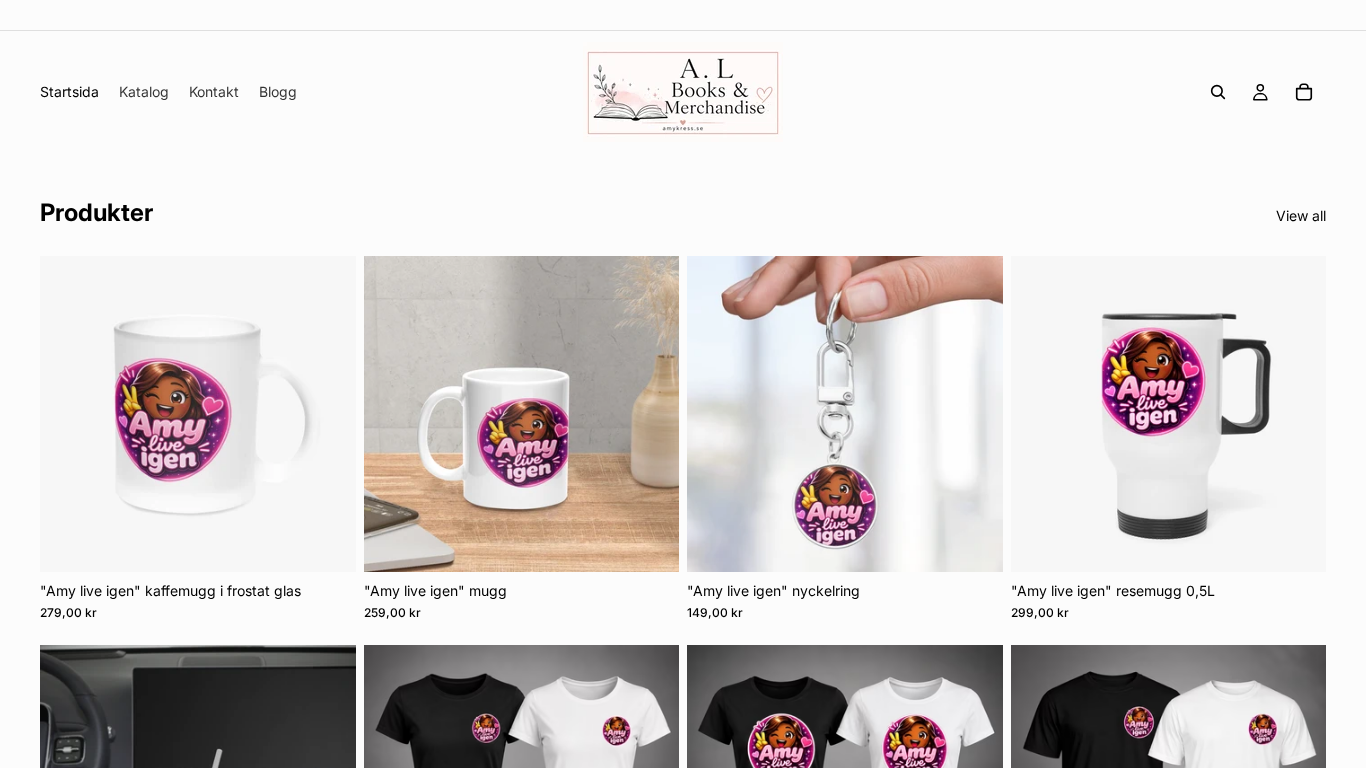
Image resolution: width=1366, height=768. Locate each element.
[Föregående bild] (70, 414)
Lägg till (342, 540)
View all (1301, 215)
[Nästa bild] (326, 414)
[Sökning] (1218, 92)
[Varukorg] (1304, 92)
